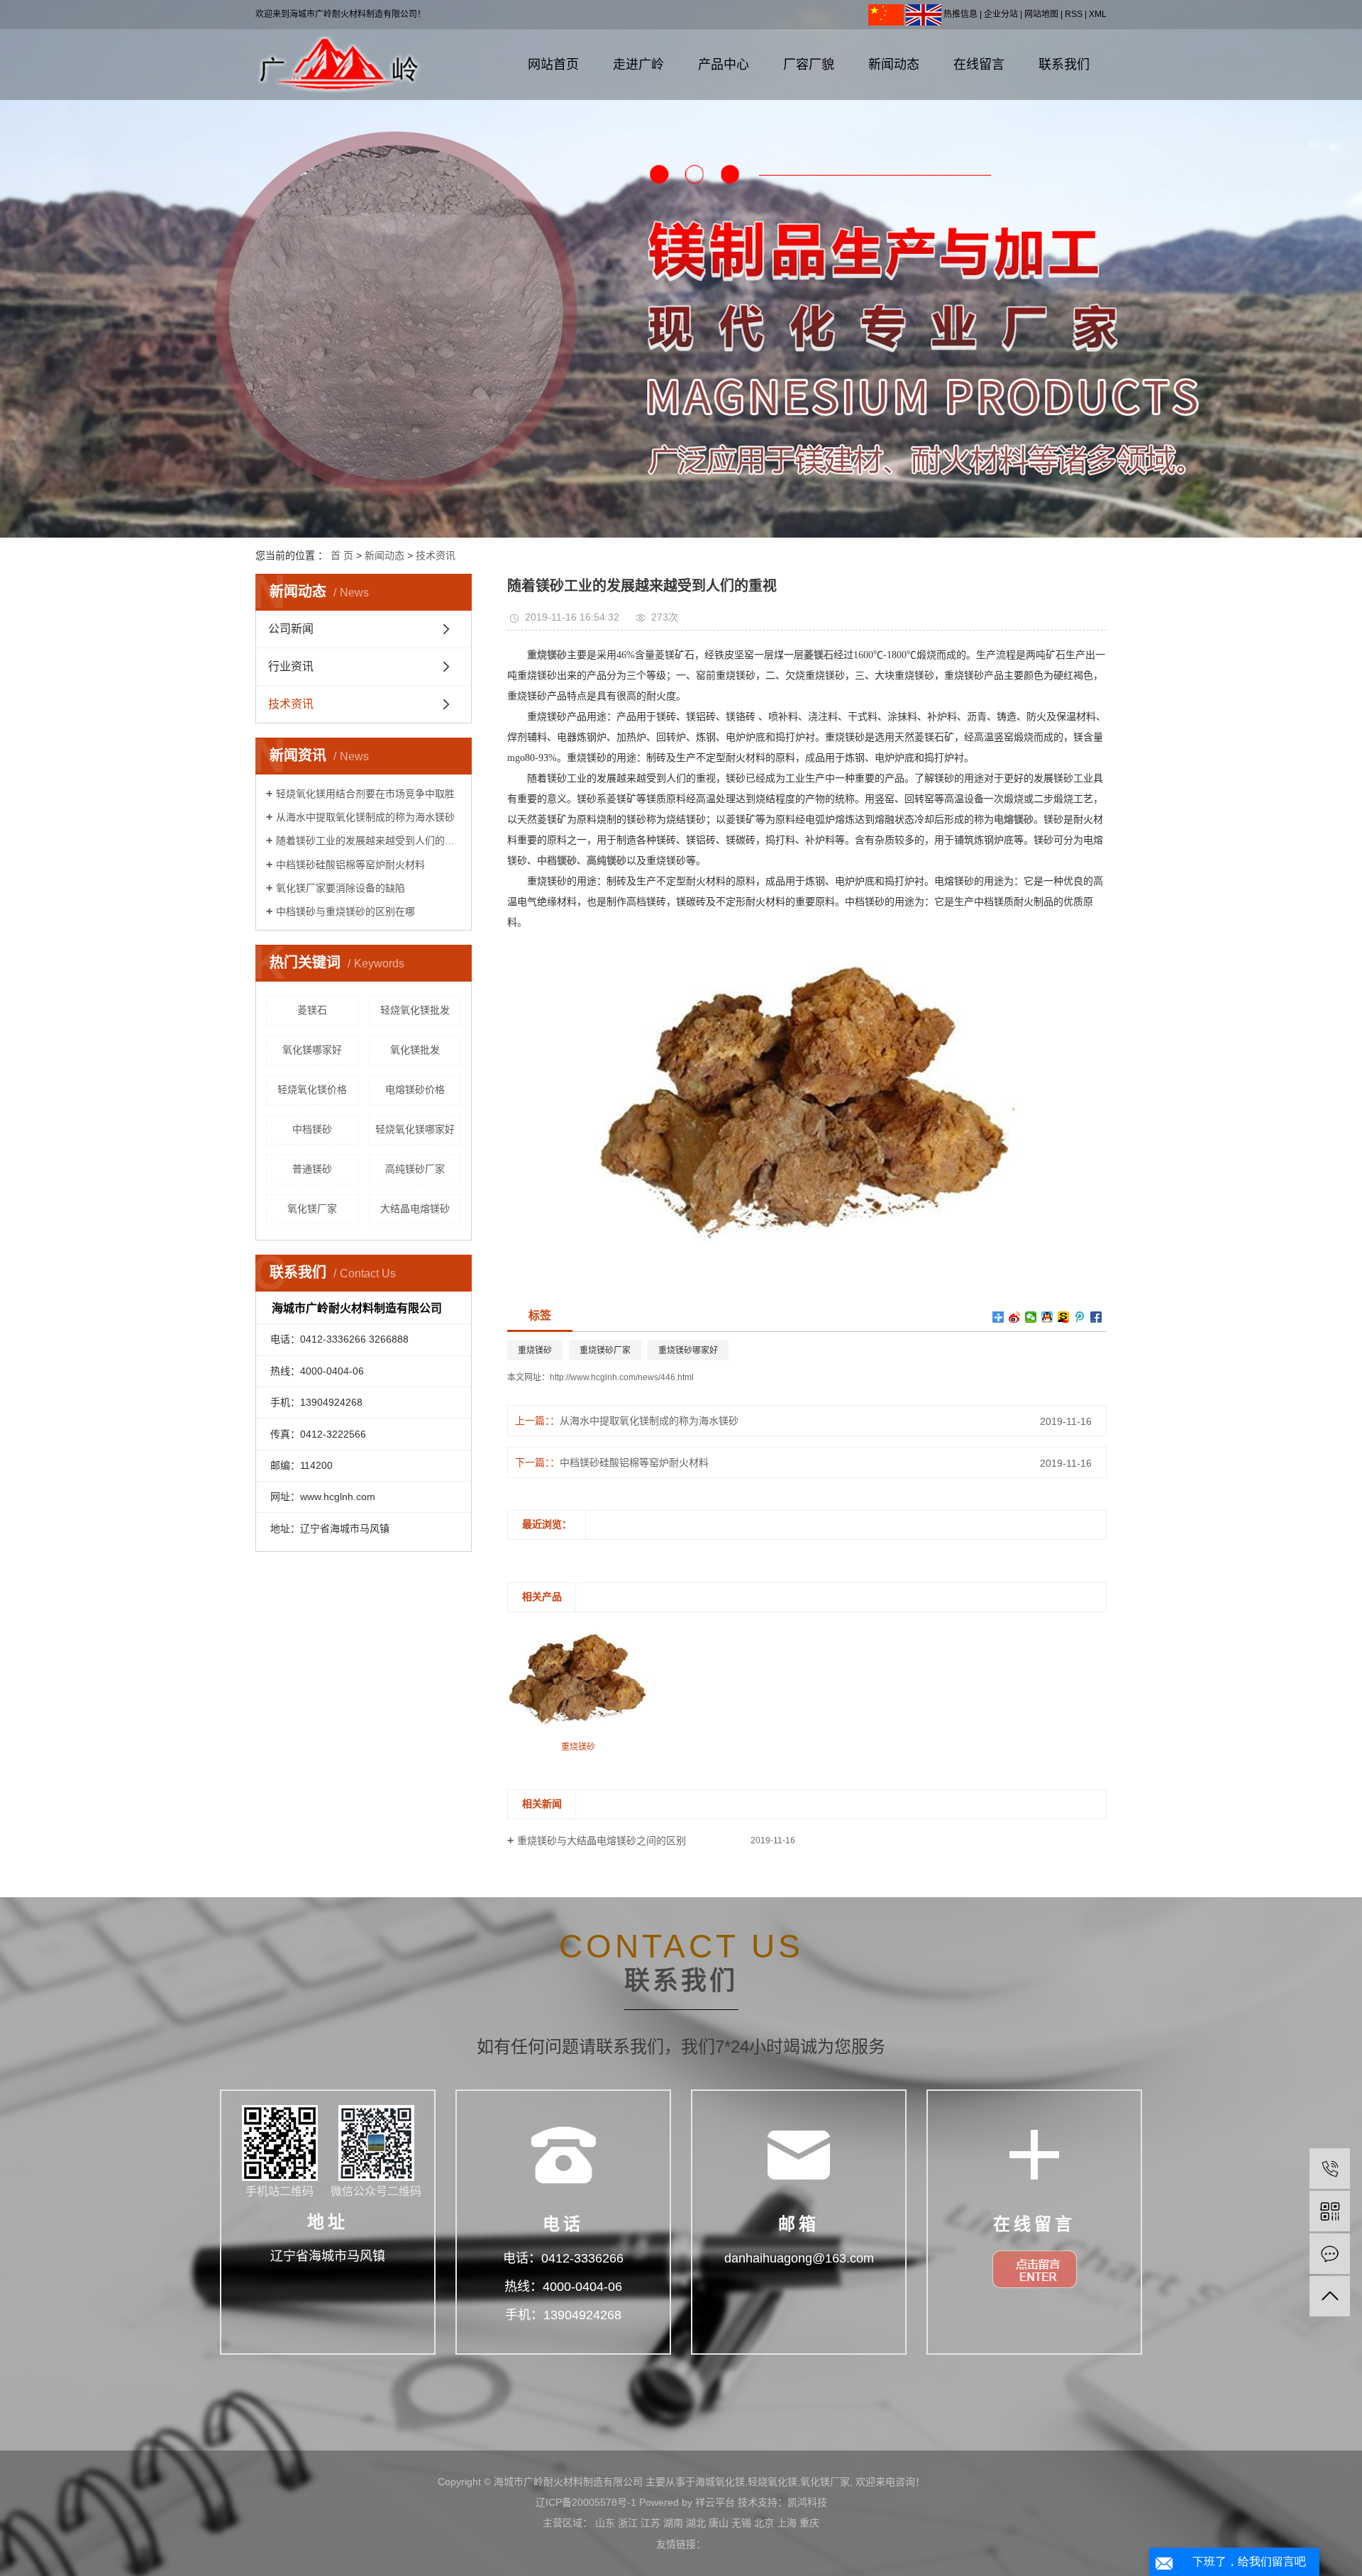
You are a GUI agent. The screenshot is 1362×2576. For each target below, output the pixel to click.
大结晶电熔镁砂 (415, 1209)
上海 (787, 2523)
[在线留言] (1330, 2254)
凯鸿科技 (807, 2502)
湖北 (696, 2523)
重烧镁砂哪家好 (688, 1350)
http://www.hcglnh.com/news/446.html (622, 1377)
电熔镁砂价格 (415, 1089)
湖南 (673, 2523)
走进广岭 (638, 65)
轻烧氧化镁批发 (415, 1010)
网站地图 (1041, 14)
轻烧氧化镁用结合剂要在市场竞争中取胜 (365, 794)
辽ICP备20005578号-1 (586, 2502)
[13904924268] (1330, 2169)
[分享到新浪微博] (1015, 1317)
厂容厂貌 (809, 65)
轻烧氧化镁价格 (312, 1089)
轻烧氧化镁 (773, 2482)
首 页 (342, 555)
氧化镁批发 (415, 1050)
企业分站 (1001, 14)
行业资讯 (291, 666)
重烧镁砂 (535, 1350)
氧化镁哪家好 (312, 1050)
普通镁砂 (312, 1169)
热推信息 (960, 14)
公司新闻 (291, 629)
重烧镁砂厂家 (605, 1350)
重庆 (809, 2523)
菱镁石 (312, 1010)
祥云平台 (715, 2502)
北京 (764, 2523)
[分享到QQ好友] (1047, 1317)
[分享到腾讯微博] (1080, 1317)
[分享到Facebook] (1096, 1317)
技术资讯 (436, 555)
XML (1098, 14)
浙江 (628, 2523)
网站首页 (553, 65)
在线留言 (979, 65)
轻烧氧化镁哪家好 (415, 1129)
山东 (605, 2523)
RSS (1074, 14)
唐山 (719, 2523)
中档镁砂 (312, 1129)
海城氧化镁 (720, 2482)
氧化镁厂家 (312, 1209)
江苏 (650, 2523)
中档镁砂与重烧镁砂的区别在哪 (345, 911)
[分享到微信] (1031, 1317)
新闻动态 (894, 65)
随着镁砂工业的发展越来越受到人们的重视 (369, 840)
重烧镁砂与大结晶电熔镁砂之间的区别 (602, 1841)
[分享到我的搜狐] (1064, 1317)
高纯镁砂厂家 (415, 1169)
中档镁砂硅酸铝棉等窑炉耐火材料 (350, 865)
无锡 (741, 2523)
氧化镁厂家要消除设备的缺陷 (340, 888)
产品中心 (724, 65)
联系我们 (1064, 65)
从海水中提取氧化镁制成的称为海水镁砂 (365, 817)
